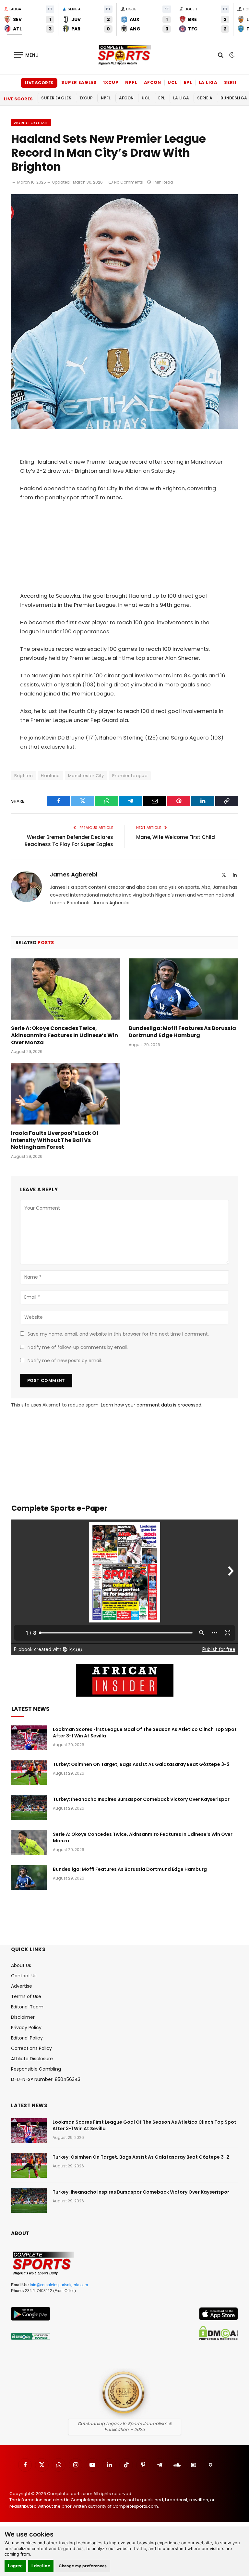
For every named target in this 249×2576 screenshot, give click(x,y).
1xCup (111, 82)
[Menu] (27, 55)
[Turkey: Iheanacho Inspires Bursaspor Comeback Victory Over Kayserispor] (29, 1808)
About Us (21, 1965)
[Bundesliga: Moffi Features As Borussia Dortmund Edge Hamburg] (183, 989)
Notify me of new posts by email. (65, 1361)
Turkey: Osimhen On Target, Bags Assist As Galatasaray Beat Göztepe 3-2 (141, 1764)
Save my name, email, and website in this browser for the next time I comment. (118, 1334)
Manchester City (86, 776)
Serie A (233, 82)
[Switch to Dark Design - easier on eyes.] (231, 55)
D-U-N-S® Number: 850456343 (46, 2079)
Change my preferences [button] (83, 2566)
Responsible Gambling (36, 2069)
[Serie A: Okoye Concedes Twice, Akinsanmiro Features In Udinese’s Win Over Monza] (66, 989)
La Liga (208, 82)
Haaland (50, 776)
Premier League (130, 776)
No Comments (129, 182)
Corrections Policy (31, 2048)
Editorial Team (27, 2007)
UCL (172, 82)
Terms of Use (26, 1996)
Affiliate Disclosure (32, 2059)
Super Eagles (79, 82)
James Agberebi (74, 875)
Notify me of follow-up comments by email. (78, 1347)
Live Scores (39, 83)
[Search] (221, 55)
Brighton (24, 776)
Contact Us (24, 1976)
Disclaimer (23, 2017)
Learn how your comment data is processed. (152, 1405)
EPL (188, 82)
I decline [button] (41, 2566)
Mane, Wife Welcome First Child (176, 837)
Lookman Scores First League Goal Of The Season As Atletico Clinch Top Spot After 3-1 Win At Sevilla (145, 1733)
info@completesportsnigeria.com (59, 2285)
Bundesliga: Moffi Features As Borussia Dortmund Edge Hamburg (182, 1032)
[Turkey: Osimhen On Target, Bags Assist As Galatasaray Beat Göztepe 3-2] (29, 1773)
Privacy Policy (26, 2028)
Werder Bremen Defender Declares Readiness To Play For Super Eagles (69, 841)
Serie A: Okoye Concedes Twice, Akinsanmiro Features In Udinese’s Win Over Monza (65, 1035)
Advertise (22, 1986)
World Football (31, 123)
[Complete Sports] (124, 55)
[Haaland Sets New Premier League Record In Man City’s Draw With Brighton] (124, 427)
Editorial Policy (27, 2038)
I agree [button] (15, 2566)
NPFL (131, 82)
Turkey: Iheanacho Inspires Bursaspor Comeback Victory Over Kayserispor (141, 1799)
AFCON (153, 82)
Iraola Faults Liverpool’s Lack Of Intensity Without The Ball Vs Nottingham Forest (55, 1140)
